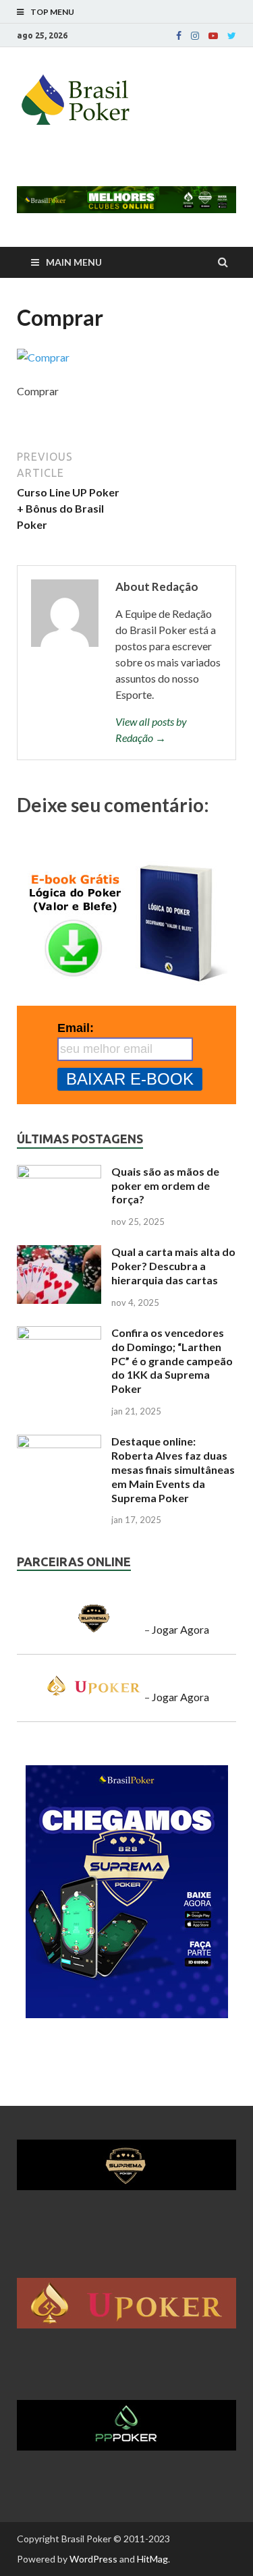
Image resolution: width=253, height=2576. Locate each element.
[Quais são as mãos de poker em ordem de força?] (59, 1173)
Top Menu (52, 12)
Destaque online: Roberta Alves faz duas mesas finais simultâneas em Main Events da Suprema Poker (173, 1469)
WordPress (93, 2559)
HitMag (152, 2559)
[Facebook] (179, 36)
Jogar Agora (180, 1629)
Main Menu (74, 262)
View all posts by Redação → (151, 729)
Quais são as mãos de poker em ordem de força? (165, 1185)
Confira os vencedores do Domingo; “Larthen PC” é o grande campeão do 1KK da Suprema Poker (172, 1361)
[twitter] (232, 36)
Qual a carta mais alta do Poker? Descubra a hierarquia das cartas (173, 1266)
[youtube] (213, 36)
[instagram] (195, 36)
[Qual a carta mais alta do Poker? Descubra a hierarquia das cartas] (59, 1253)
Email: (76, 1028)
